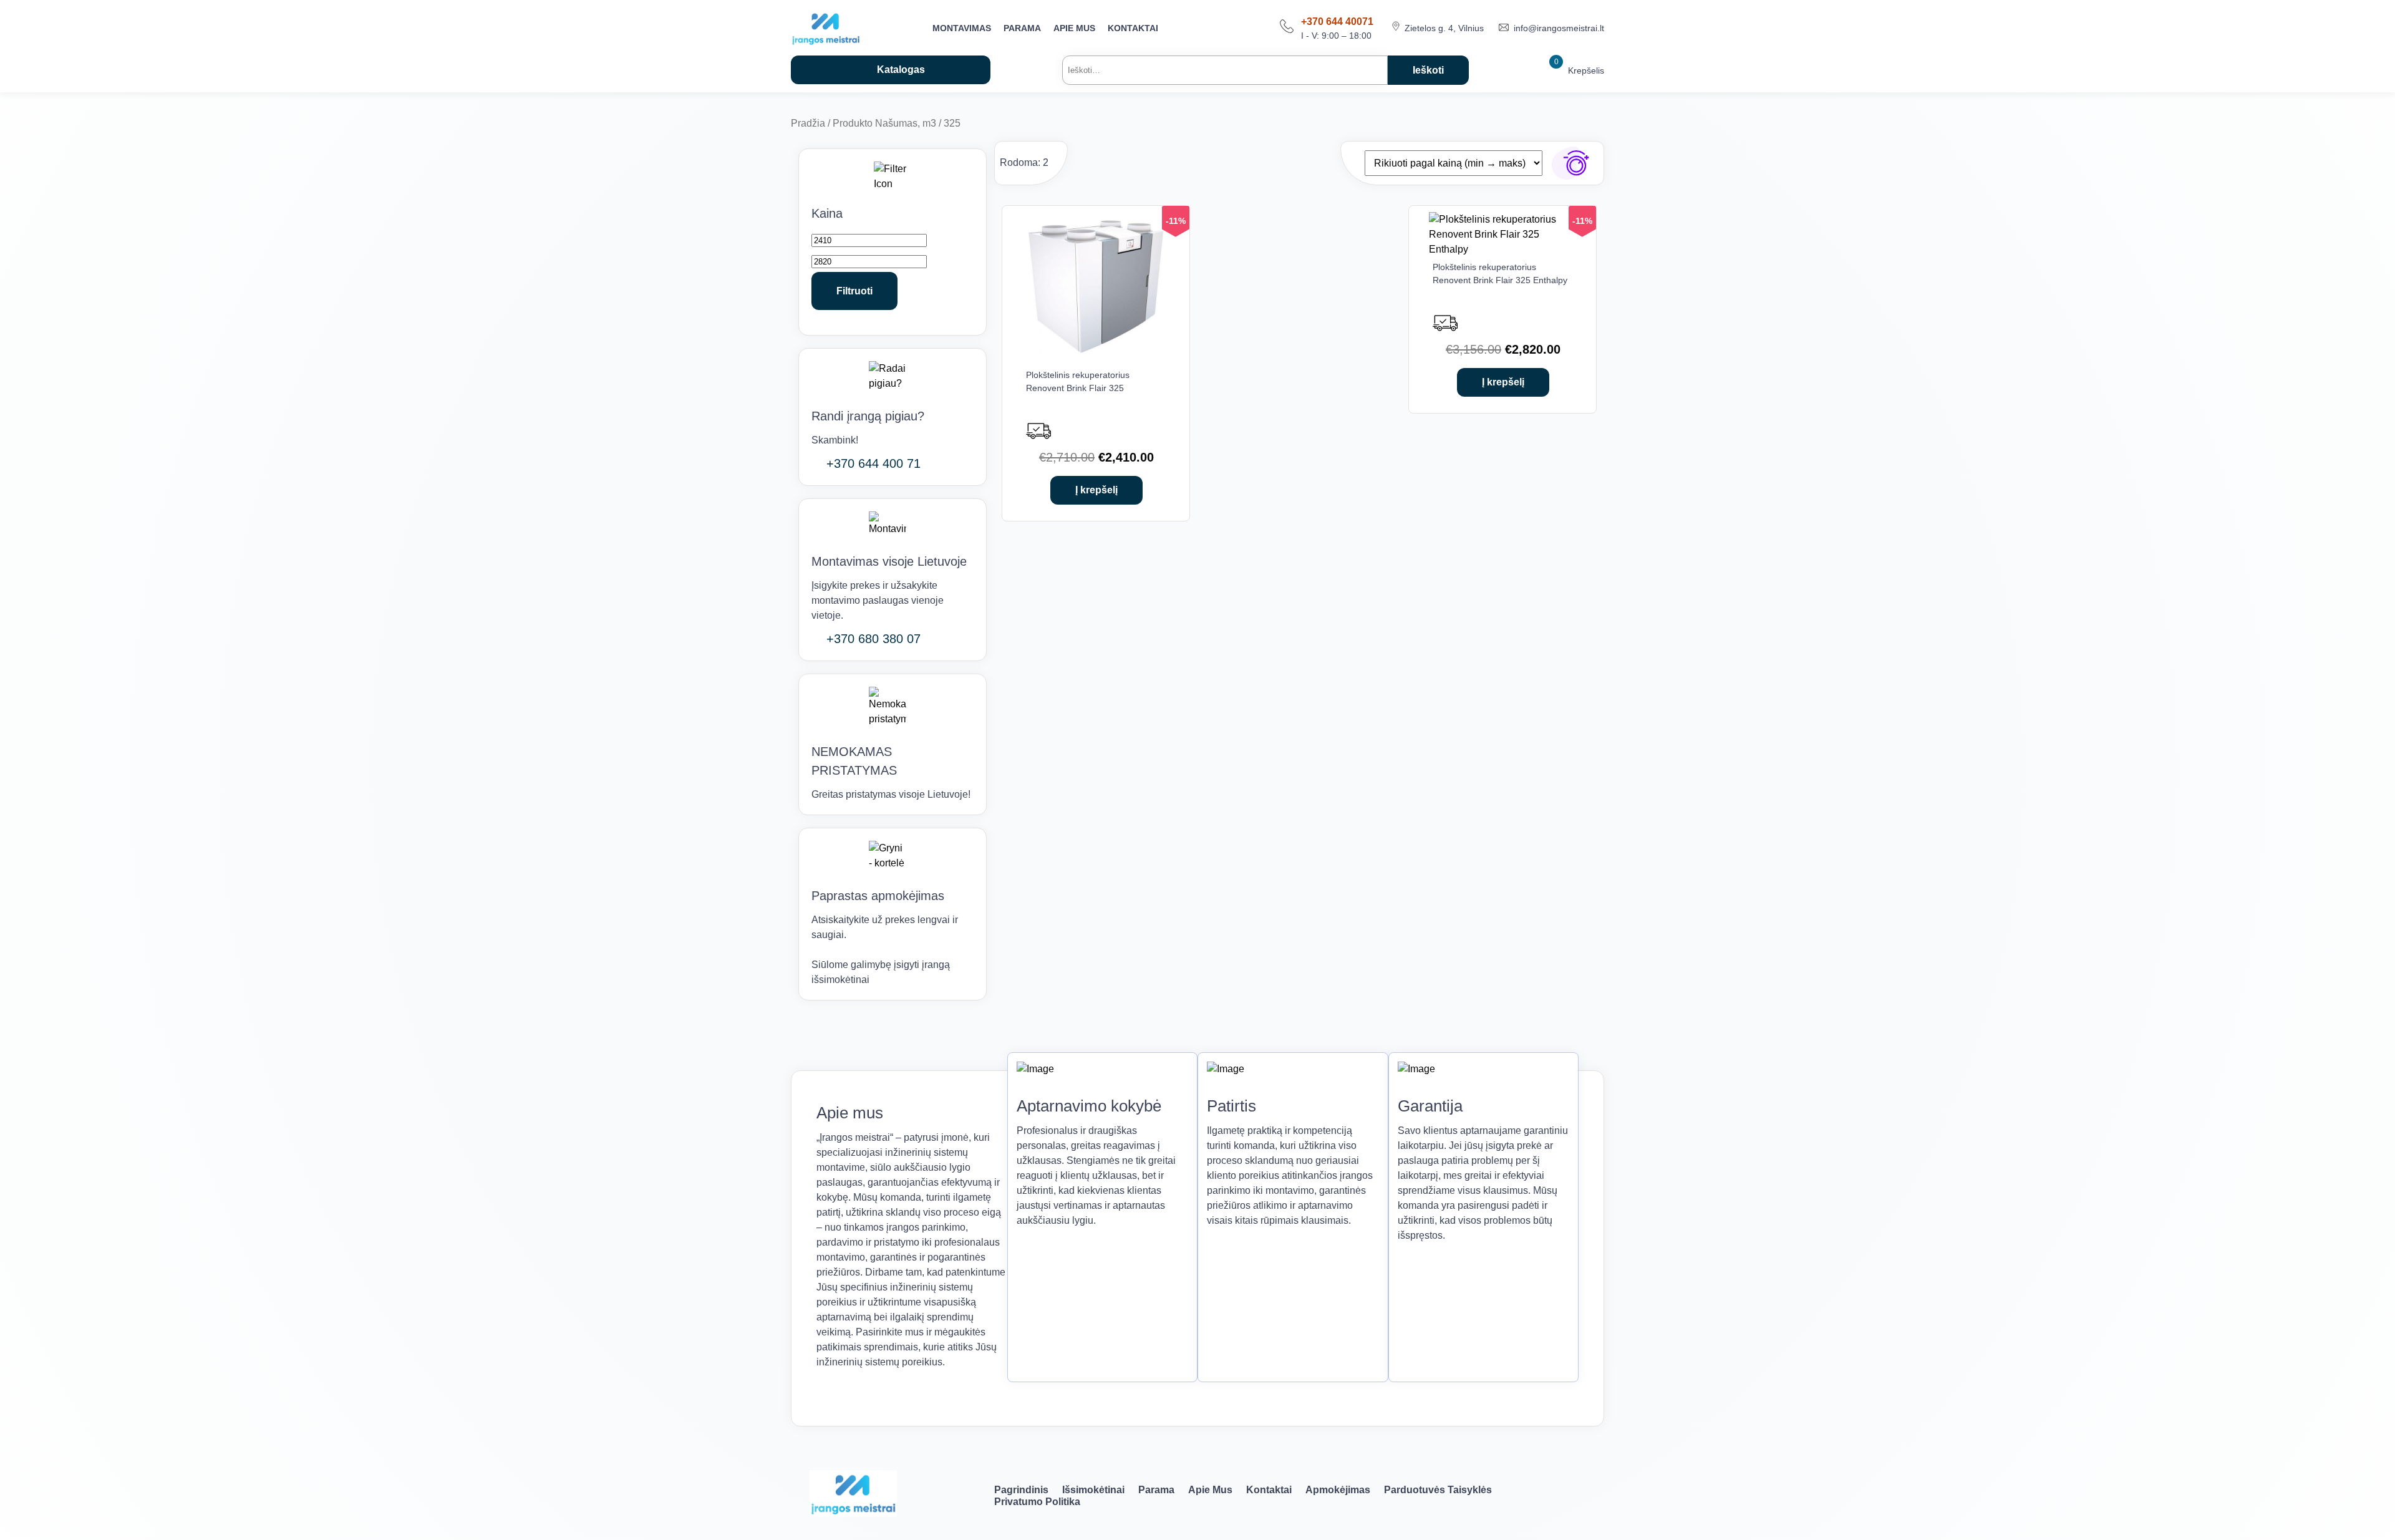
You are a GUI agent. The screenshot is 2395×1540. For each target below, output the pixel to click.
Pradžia (808, 123)
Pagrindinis (1021, 1490)
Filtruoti (854, 291)
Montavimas (962, 28)
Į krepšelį (1096, 490)
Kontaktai (1133, 28)
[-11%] (1096, 357)
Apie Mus (1074, 28)
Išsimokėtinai (1093, 1490)
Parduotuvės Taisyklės (1438, 1490)
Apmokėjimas (1338, 1490)
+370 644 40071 (1337, 22)
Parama (1022, 28)
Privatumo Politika (1037, 1502)
